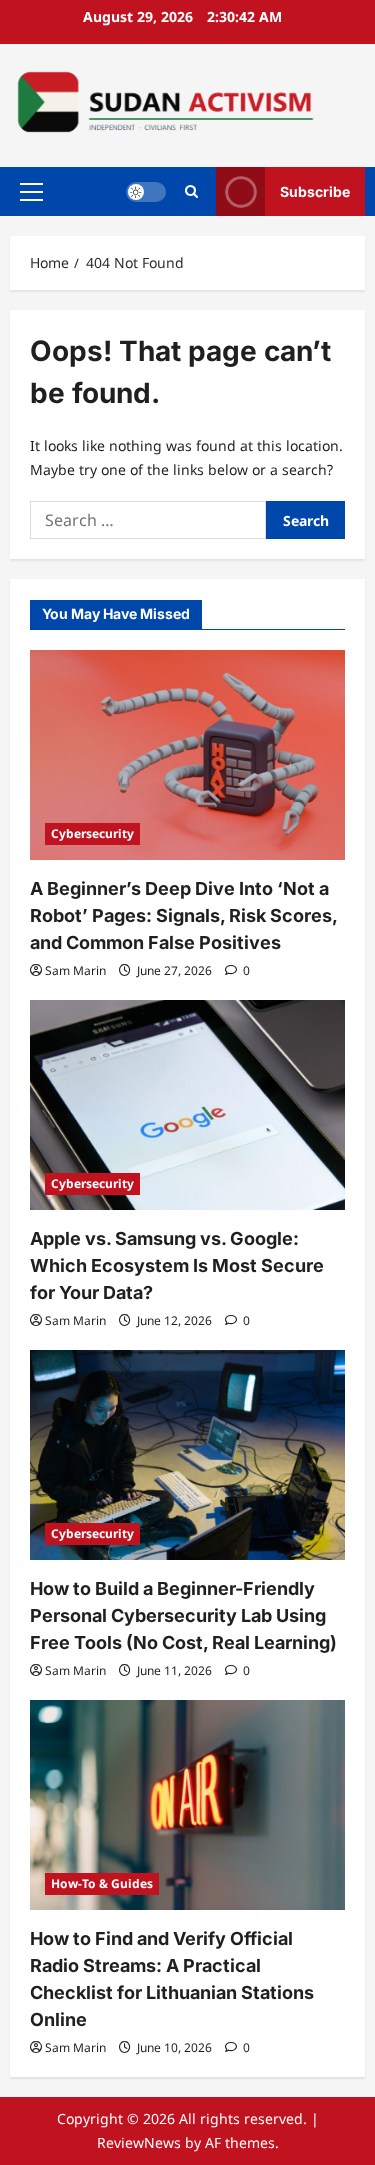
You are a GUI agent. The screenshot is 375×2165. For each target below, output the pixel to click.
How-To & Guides (102, 1883)
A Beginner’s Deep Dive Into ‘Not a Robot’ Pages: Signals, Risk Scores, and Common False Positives (183, 915)
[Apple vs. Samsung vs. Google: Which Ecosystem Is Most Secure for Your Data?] (187, 1105)
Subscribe (315, 191)
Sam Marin (75, 970)
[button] (31, 192)
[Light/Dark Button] (146, 192)
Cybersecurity (92, 833)
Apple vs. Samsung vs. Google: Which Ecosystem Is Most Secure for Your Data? (177, 1265)
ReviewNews (139, 2142)
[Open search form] (191, 191)
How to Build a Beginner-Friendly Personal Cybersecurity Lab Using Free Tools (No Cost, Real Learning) (183, 1615)
